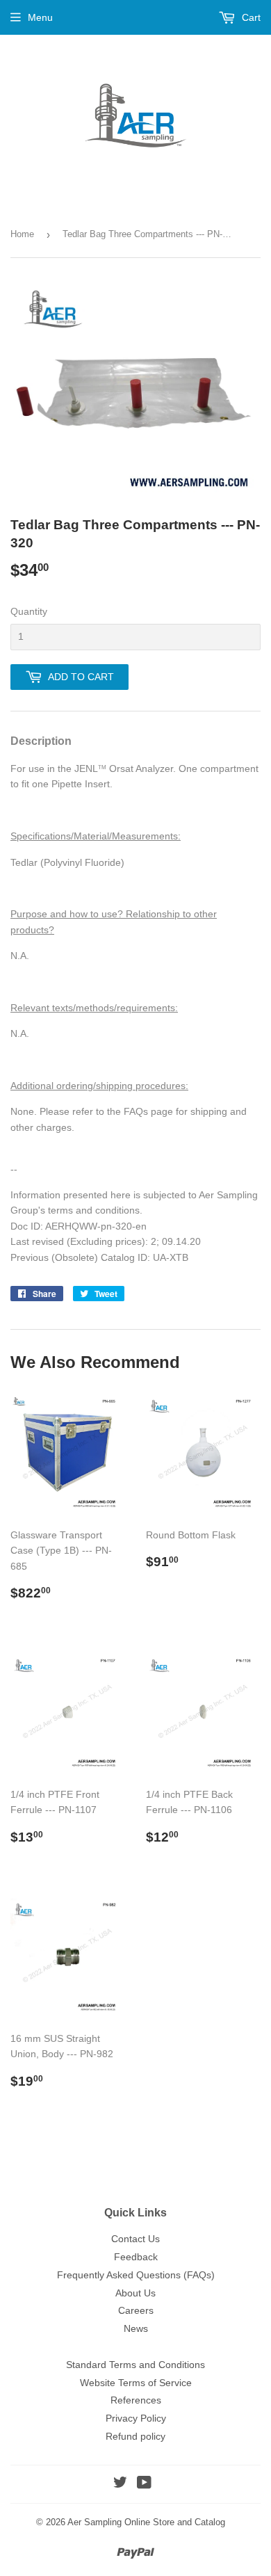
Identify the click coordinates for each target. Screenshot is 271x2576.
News (136, 2328)
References (136, 2400)
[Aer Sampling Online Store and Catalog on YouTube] (144, 2484)
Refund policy (135, 2436)
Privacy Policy (136, 2418)
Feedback (136, 2257)
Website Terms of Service (136, 2383)
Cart (250, 17)
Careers (136, 2310)
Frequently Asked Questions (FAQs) (136, 2275)
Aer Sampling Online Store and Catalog (146, 2522)
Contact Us (135, 2239)
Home (22, 234)
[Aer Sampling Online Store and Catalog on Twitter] (120, 2484)
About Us (135, 2293)
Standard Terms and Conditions (135, 2365)
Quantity (29, 611)
